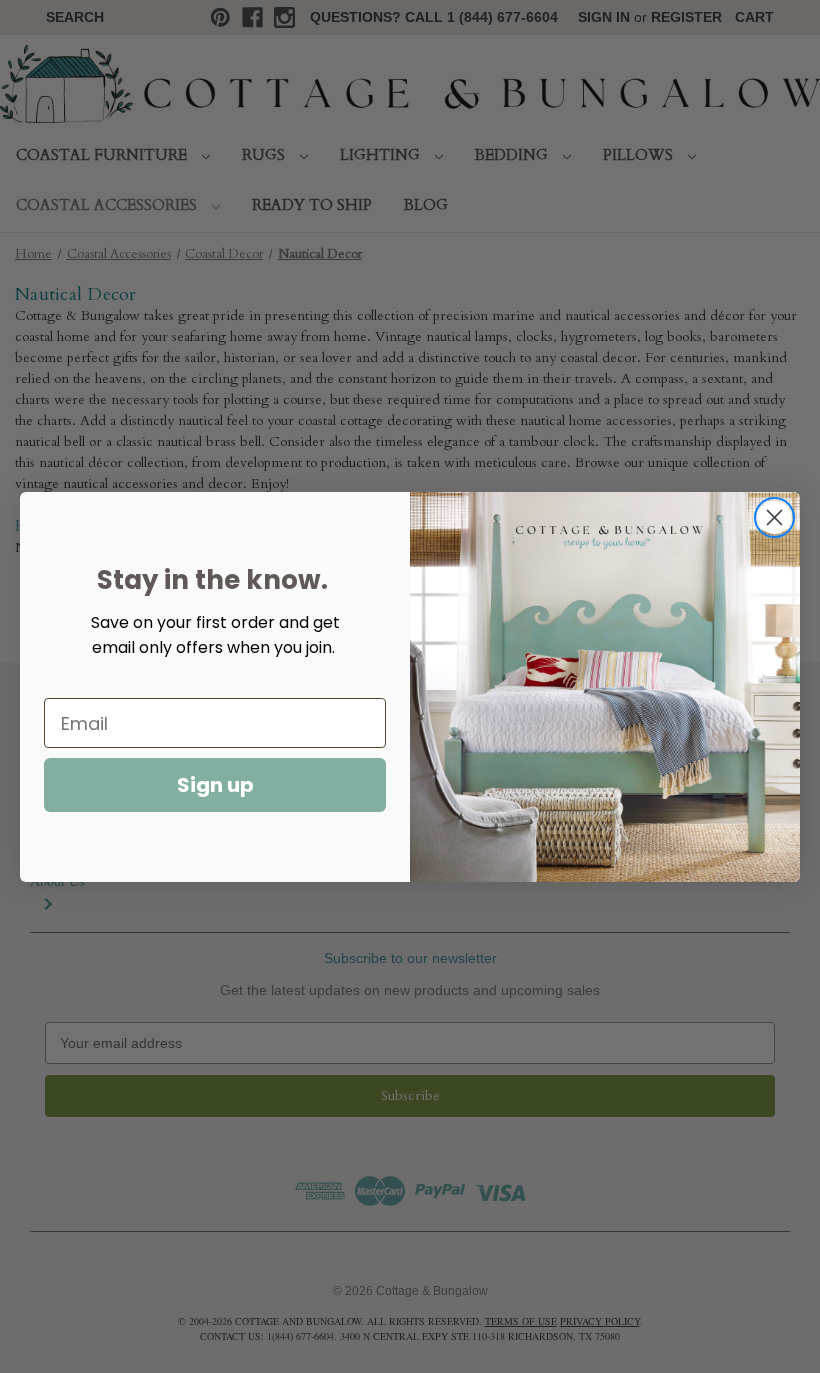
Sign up (215, 785)
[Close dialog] (774, 517)
